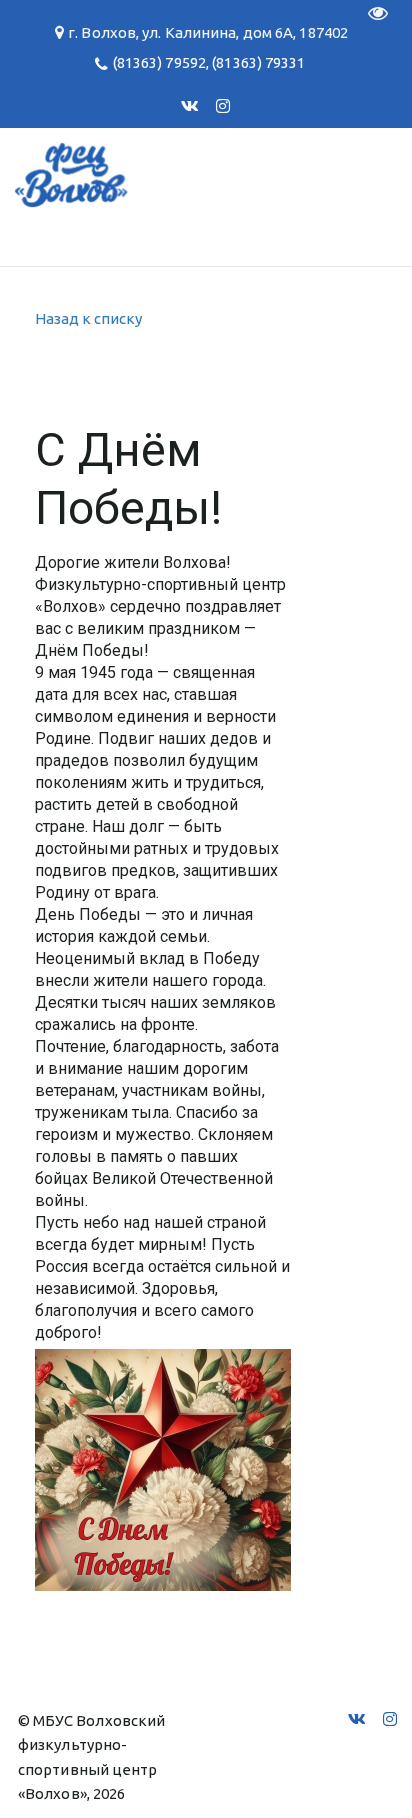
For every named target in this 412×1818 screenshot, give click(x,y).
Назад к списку (88, 318)
